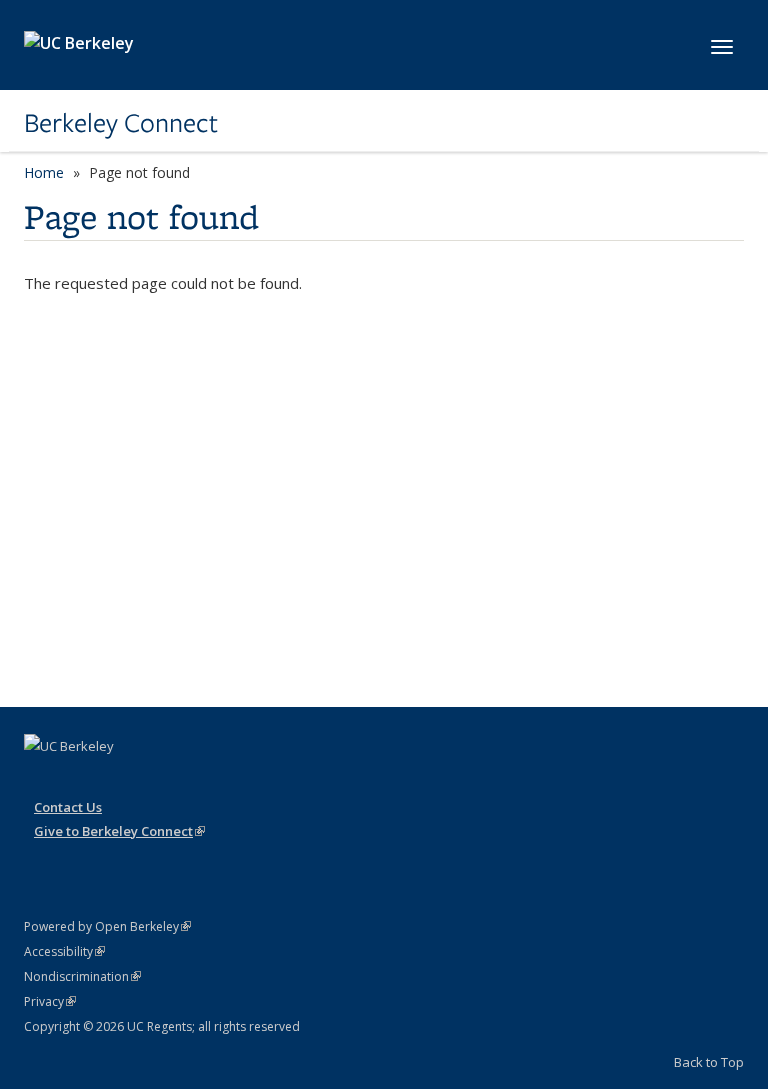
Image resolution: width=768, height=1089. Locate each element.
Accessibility (64, 951)
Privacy (50, 1001)
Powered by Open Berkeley (107, 926)
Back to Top (709, 1062)
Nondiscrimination (82, 976)
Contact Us (68, 807)
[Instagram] (42, 780)
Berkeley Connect (121, 123)
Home (44, 172)
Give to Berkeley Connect (119, 831)
